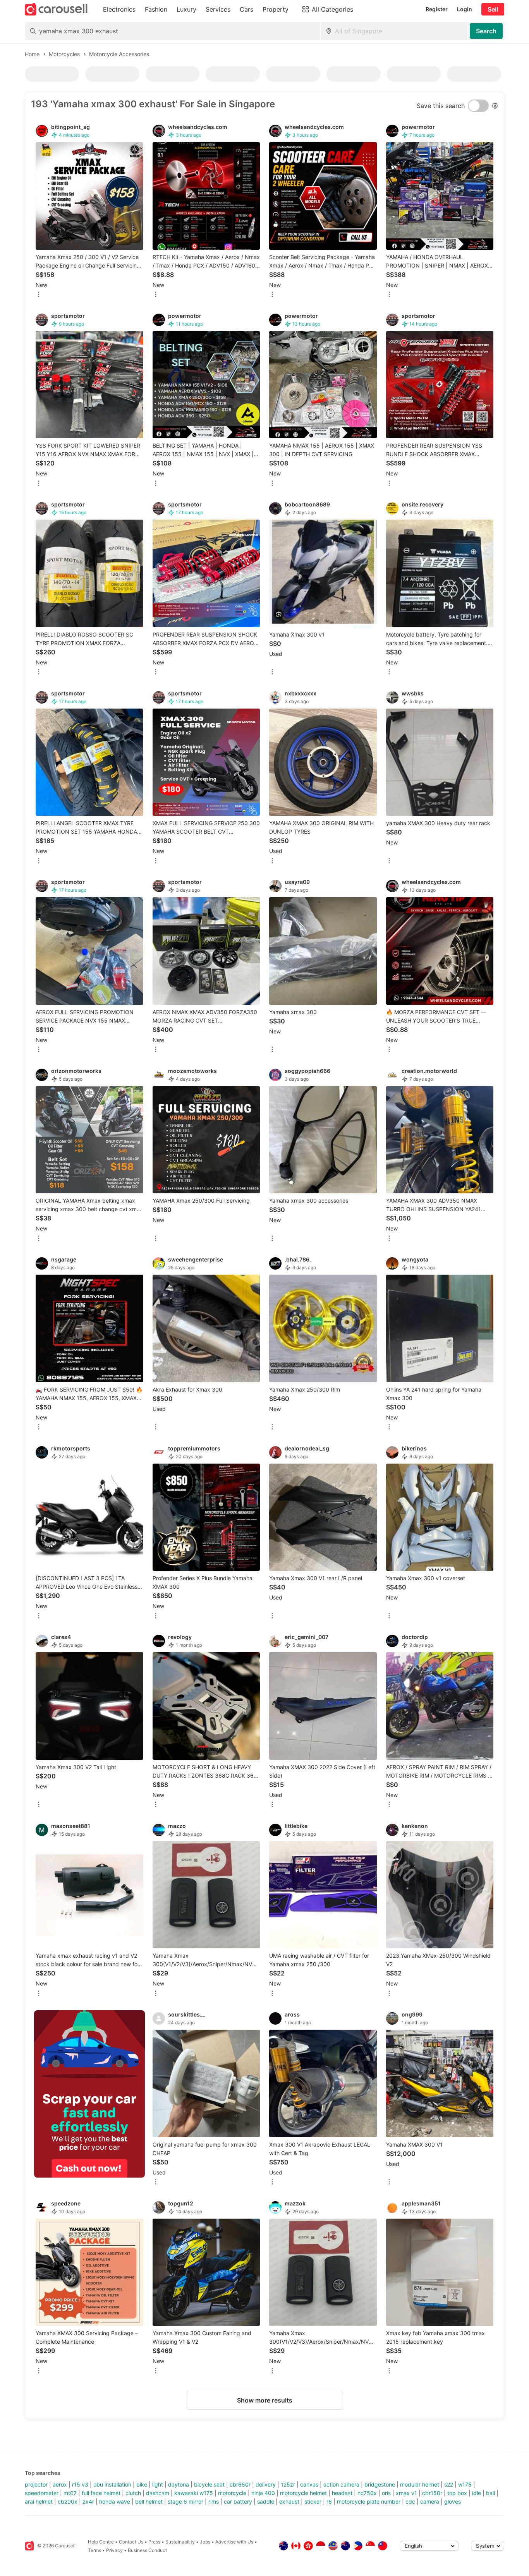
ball (490, 2493)
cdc (410, 2501)
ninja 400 (263, 2493)
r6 (329, 2501)
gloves (453, 2501)
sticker (313, 2501)
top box (457, 2493)
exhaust (289, 2501)
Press (154, 2542)
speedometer (42, 2493)
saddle (266, 2501)
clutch (133, 2493)
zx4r (88, 2501)
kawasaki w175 (194, 2493)
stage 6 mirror (185, 2501)
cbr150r (432, 2493)
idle (477, 2493)
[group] (89, 2094)
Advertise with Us (234, 2542)
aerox (60, 2484)
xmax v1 (406, 2493)
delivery (266, 2484)
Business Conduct (147, 2550)
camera (430, 2501)
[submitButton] (486, 31)
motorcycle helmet (303, 2493)
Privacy (114, 2550)
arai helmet (39, 2501)
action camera (341, 2484)
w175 (465, 2484)
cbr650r (240, 2484)
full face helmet (101, 2493)
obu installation (112, 2484)
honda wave (115, 2501)
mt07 (70, 2493)
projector (36, 2484)
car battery (238, 2501)
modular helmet (420, 2484)
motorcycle (232, 2493)
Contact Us (131, 2542)
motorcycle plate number (369, 2501)
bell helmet (149, 2501)
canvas (309, 2484)
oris (386, 2493)
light (158, 2484)
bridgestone (380, 2484)
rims (214, 2501)
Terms (94, 2550)
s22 (449, 2484)
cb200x (68, 2501)
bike (142, 2484)
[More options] (39, 295)
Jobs (205, 2542)
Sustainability (180, 2542)
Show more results (265, 2400)
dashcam (158, 2493)
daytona (179, 2484)
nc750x (367, 2493)
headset (342, 2493)
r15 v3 (80, 2484)
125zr (288, 2484)
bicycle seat (209, 2484)
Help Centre (101, 2542)
